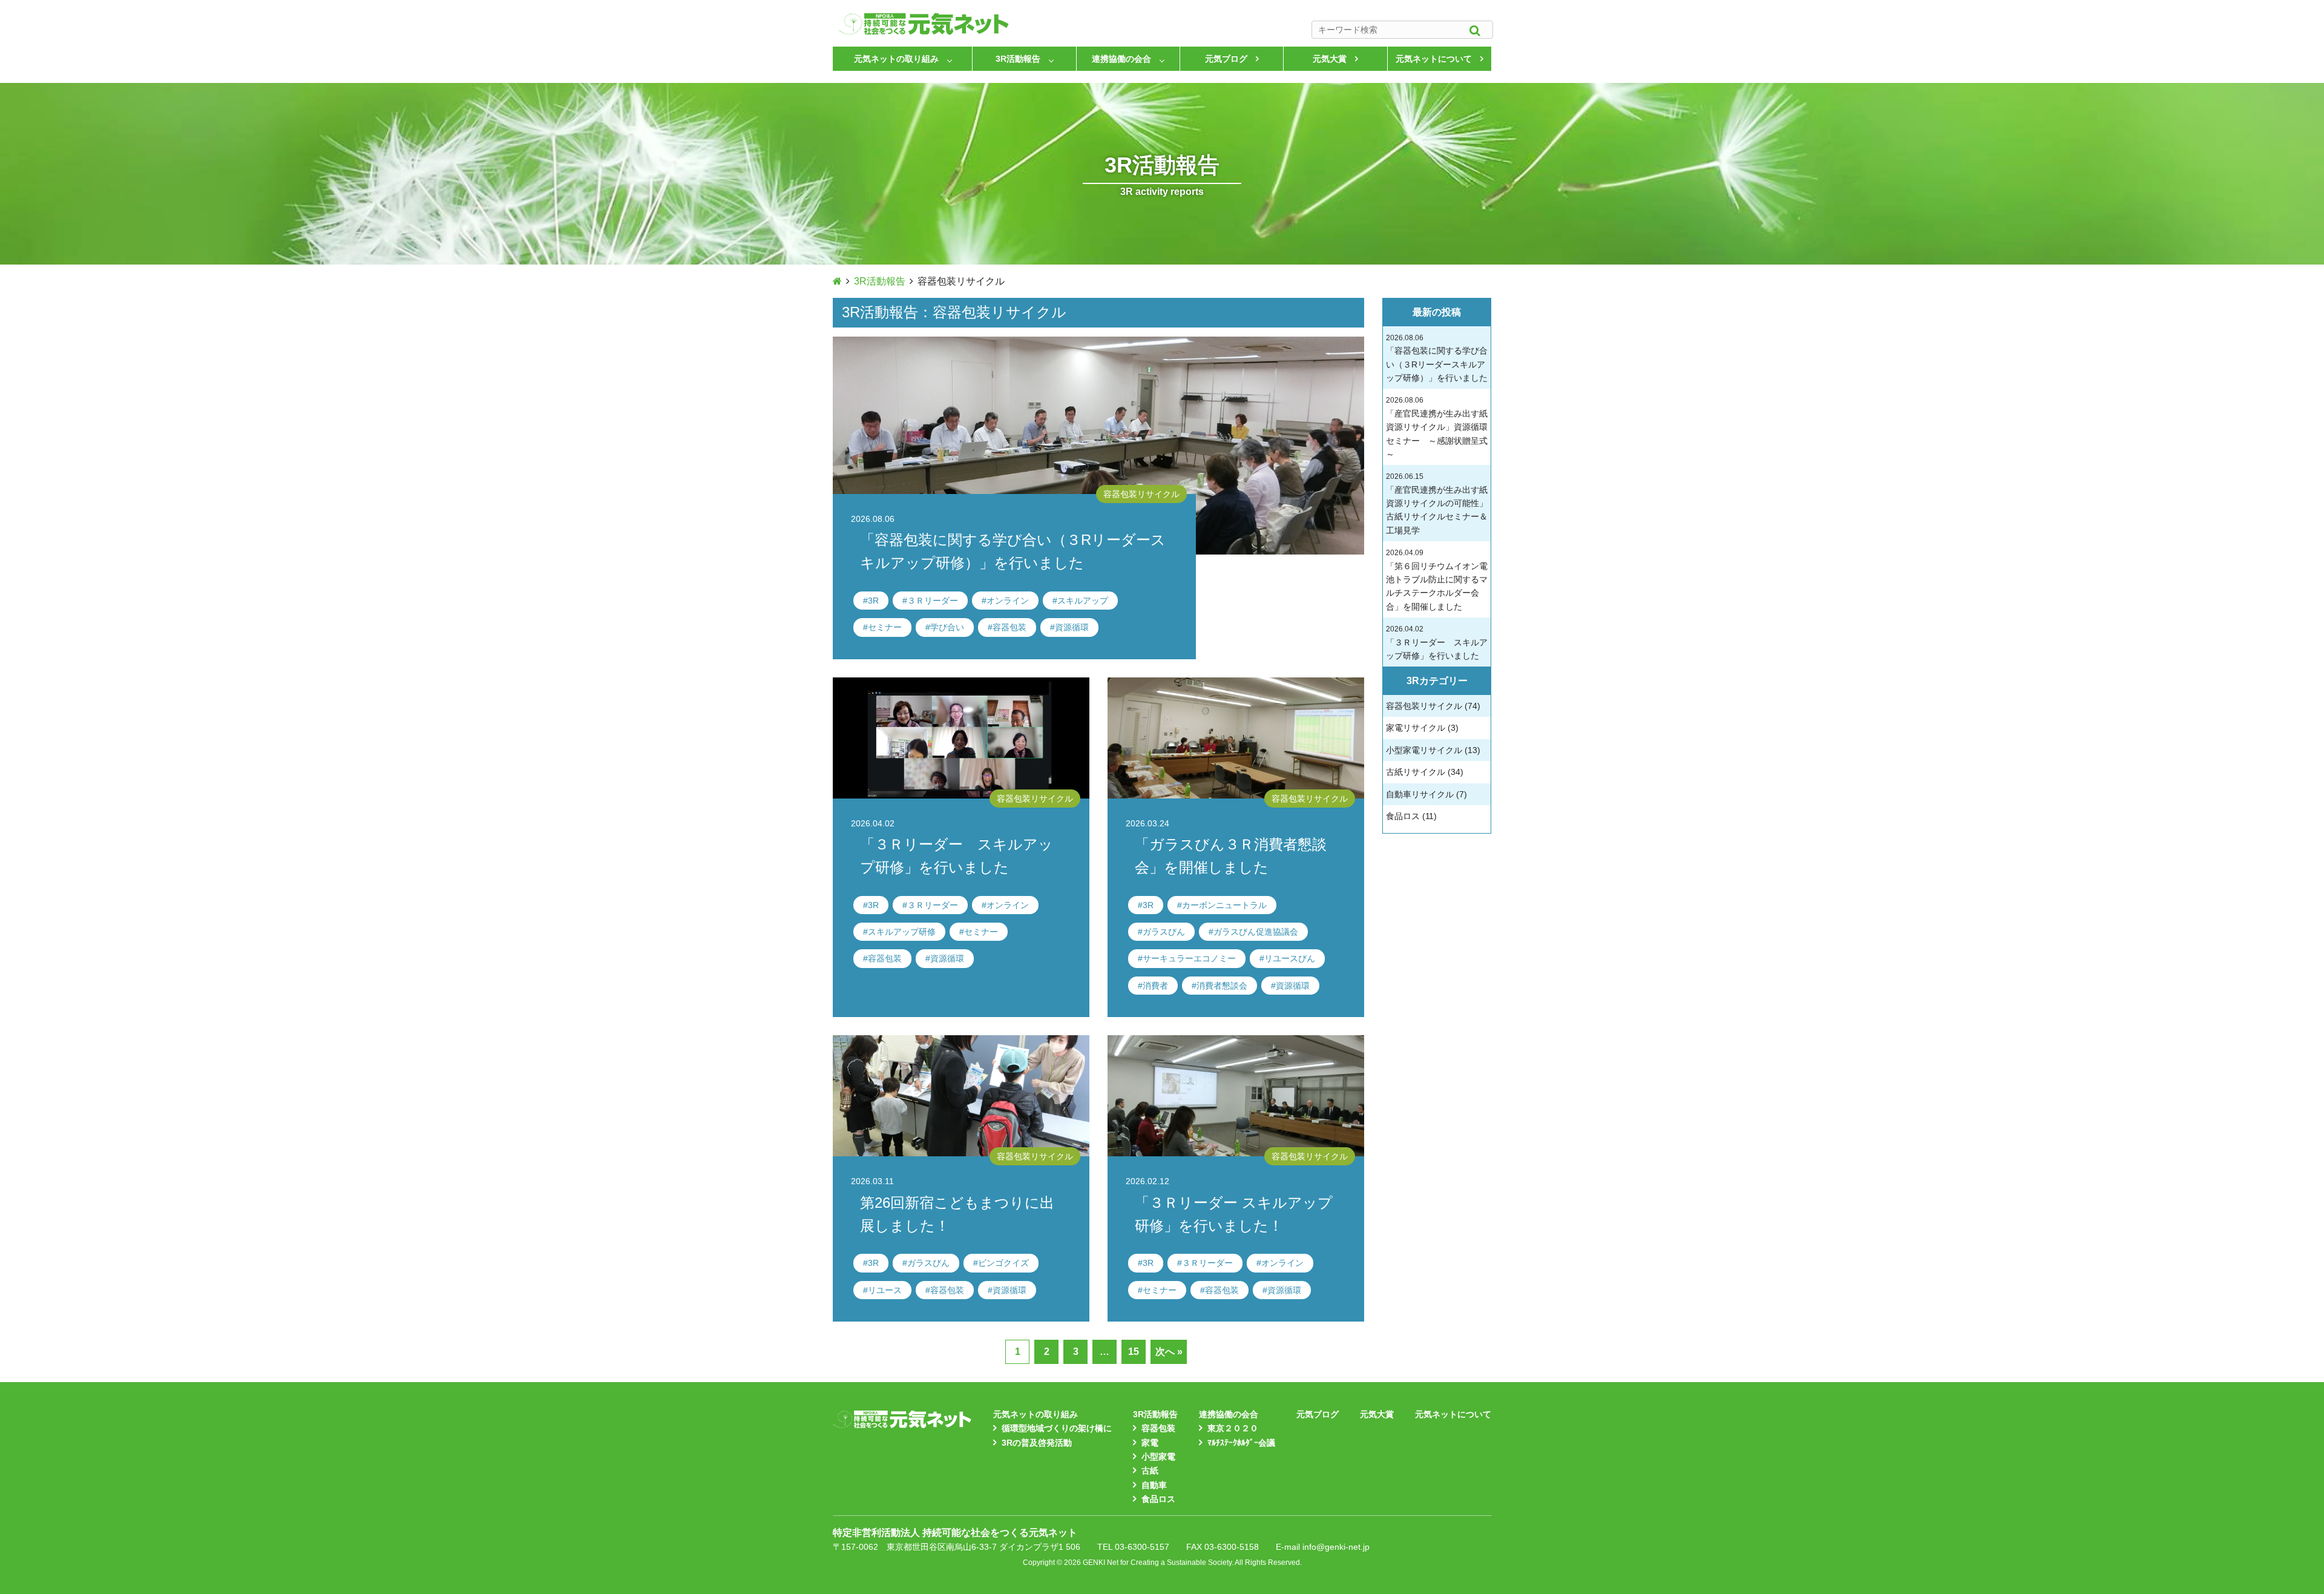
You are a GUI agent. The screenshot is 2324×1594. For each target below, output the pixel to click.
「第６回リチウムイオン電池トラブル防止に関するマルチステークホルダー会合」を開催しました (1437, 580)
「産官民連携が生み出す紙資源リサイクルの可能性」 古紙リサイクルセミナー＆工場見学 (1437, 504)
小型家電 (1158, 1457)
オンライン (1008, 601)
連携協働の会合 (1121, 59)
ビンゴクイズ (1003, 1263)
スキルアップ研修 (902, 932)
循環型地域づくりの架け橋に (1057, 1428)
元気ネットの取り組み (896, 59)
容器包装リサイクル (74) (1433, 706)
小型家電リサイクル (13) (1433, 750)
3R (873, 601)
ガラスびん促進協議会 (1256, 932)
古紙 (1150, 1470)
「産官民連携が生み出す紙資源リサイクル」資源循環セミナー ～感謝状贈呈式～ (1437, 427)
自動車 (1154, 1485)
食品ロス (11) (1411, 816)
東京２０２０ (1233, 1428)
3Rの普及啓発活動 (1037, 1443)
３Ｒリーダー (933, 601)
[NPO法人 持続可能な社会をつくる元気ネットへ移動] (837, 281)
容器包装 (1009, 627)
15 (1134, 1352)
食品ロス (1158, 1499)
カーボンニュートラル (1224, 905)
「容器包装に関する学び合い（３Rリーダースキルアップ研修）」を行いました (1437, 358)
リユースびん (1290, 958)
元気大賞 (1330, 59)
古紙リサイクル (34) (1425, 772)
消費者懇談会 (1222, 986)
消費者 (1155, 986)
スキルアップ (1083, 601)
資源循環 (1072, 627)
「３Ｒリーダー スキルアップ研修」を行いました (1437, 643)
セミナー (885, 627)
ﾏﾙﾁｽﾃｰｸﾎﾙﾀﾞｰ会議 (1241, 1443)
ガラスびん (1164, 932)
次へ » (1169, 1352)
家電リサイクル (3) (1422, 728)
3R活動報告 (1018, 59)
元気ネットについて (1434, 59)
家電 (1150, 1443)
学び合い (947, 627)
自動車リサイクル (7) (1426, 794)
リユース (885, 1290)
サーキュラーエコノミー (1189, 958)
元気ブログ (1226, 59)
